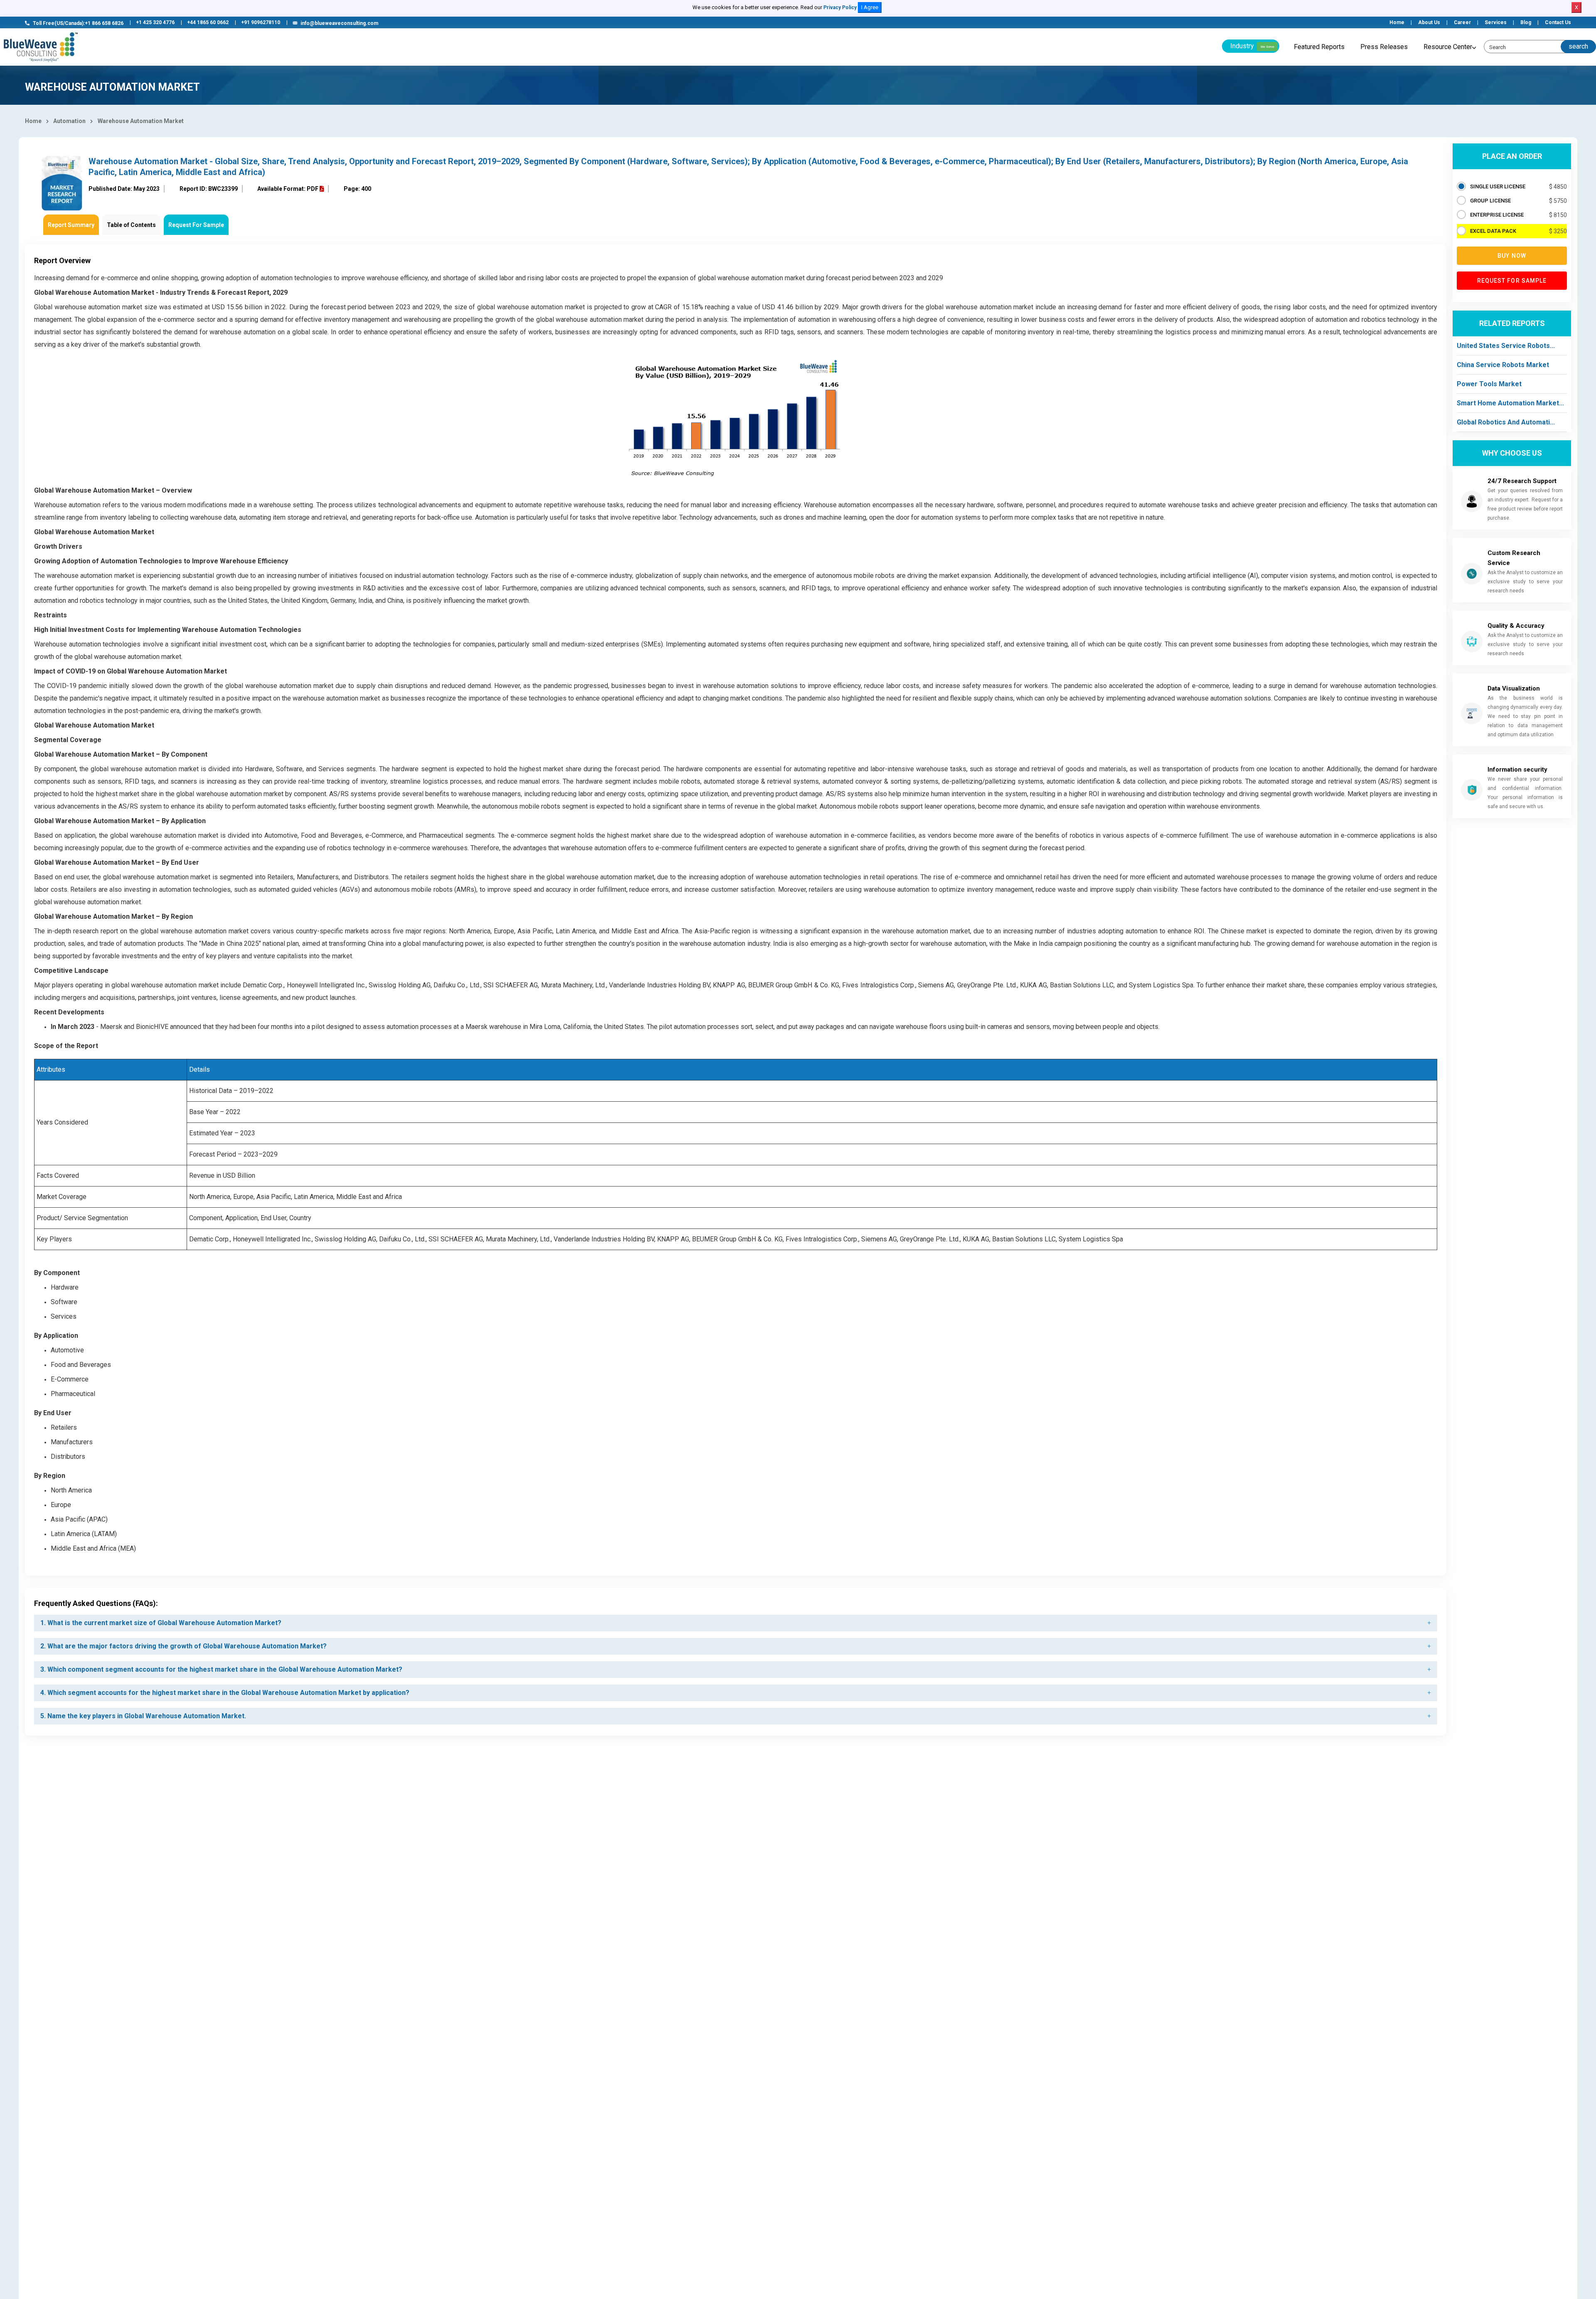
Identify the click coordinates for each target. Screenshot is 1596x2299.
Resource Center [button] (1448, 47)
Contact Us (1558, 22)
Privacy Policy (840, 7)
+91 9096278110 (261, 22)
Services (1496, 22)
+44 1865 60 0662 (208, 22)
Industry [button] (1252, 46)
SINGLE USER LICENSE (1498, 186)
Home (1397, 22)
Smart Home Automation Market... (1510, 403)
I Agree (870, 7)
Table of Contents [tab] (131, 225)
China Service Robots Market (1503, 365)
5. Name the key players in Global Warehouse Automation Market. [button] (143, 1716)
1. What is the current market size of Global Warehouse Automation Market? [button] (161, 1623)
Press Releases (1384, 47)
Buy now (1512, 256)
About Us (1429, 22)
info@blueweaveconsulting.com (339, 23)
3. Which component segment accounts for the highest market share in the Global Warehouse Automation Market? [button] (221, 1669)
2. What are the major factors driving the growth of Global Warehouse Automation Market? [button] (183, 1646)
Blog (1526, 22)
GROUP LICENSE (1490, 201)
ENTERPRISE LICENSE (1497, 215)
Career (1462, 22)
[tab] (736, 1623)
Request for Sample (1512, 281)
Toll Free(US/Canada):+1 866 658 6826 (78, 23)
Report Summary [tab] (71, 225)
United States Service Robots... (1506, 346)
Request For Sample (196, 225)
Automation (69, 121)
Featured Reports (1319, 47)
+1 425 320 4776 (155, 22)
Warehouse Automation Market (141, 121)
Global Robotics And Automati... (1506, 422)
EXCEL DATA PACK (1493, 231)
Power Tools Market (1489, 384)
